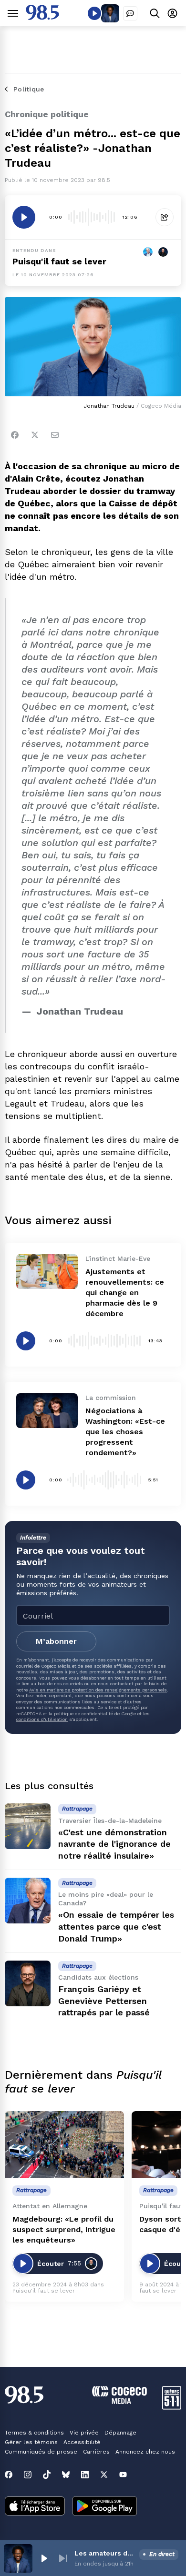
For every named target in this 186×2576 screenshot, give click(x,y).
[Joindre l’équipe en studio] (130, 13)
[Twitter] (35, 435)
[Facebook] (15, 435)
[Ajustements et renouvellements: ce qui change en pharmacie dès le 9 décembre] (47, 1271)
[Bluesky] (66, 2475)
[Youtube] (123, 2475)
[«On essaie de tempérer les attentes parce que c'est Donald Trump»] (28, 1901)
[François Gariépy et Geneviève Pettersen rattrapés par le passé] (28, 1983)
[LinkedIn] (85, 2475)
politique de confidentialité (83, 1714)
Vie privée (84, 2433)
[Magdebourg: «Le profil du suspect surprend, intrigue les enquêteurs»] (64, 2145)
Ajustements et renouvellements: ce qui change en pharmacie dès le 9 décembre (125, 1293)
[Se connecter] (172, 13)
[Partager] (165, 217)
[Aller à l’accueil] (42, 17)
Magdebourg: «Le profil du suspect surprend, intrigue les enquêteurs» (64, 2229)
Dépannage (120, 2433)
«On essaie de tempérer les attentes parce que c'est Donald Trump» (116, 1927)
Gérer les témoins (31, 2442)
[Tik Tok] (47, 2475)
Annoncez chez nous (145, 2452)
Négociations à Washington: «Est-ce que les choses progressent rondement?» (125, 1432)
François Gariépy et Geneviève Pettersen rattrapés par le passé (104, 2001)
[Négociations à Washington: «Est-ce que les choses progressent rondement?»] (47, 1410)
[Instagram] (28, 2475)
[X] (104, 2475)
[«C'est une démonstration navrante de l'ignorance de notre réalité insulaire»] (28, 1826)
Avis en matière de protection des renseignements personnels (98, 1690)
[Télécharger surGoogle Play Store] (105, 2507)
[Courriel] (55, 435)
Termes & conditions (34, 2433)
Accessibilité (82, 2442)
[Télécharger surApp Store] (35, 2507)
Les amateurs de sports (105, 2553)
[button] (44, 2558)
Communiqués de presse (41, 2452)
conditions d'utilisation (42, 1719)
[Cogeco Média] (119, 2401)
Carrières (96, 2452)
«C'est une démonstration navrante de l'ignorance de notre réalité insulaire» (114, 1844)
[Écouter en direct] (94, 13)
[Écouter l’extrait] (24, 217)
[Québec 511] (172, 2407)
